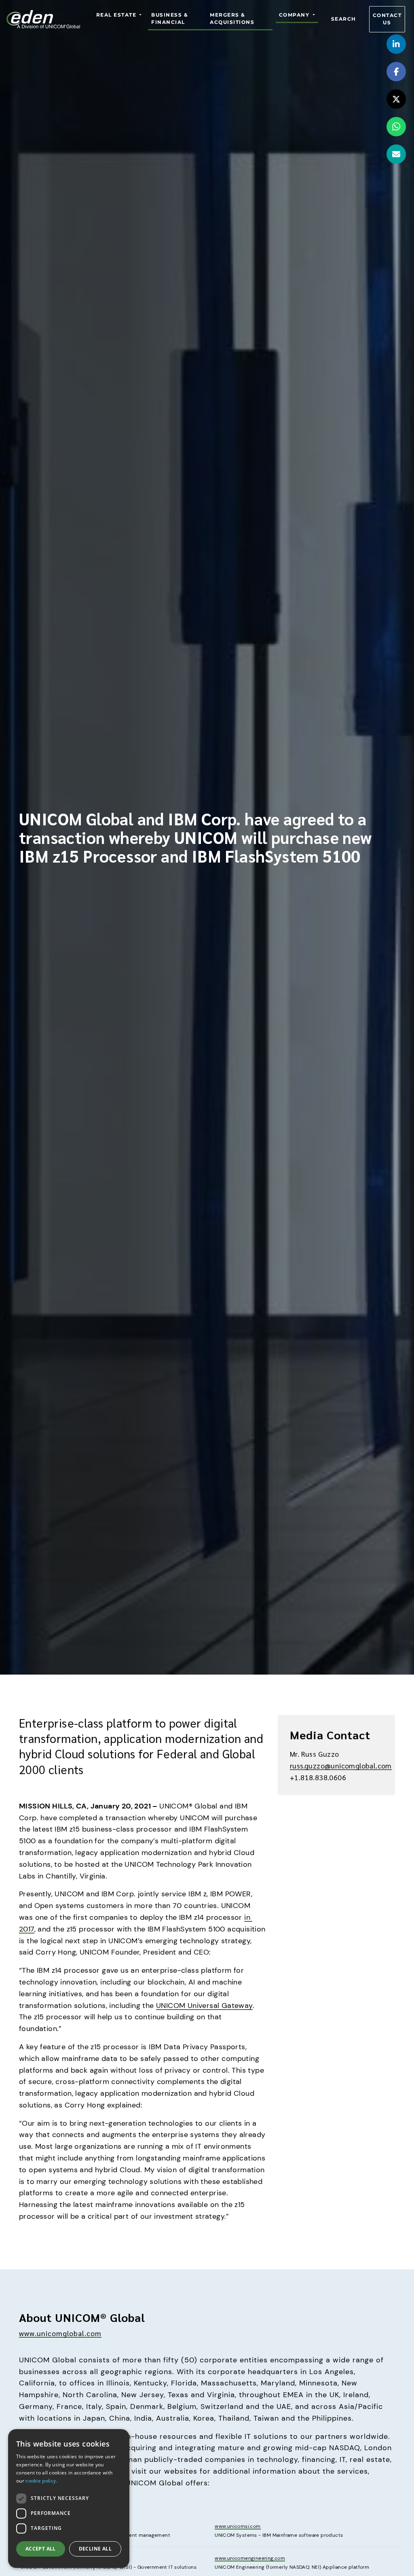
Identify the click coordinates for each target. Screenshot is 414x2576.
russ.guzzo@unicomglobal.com (341, 1765)
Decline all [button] (95, 2549)
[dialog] (69, 2499)
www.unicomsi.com (238, 2526)
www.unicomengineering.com (250, 2558)
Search (344, 19)
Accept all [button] (41, 2549)
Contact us (387, 19)
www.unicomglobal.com (60, 2333)
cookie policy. (41, 2481)
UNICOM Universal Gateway (204, 2006)
